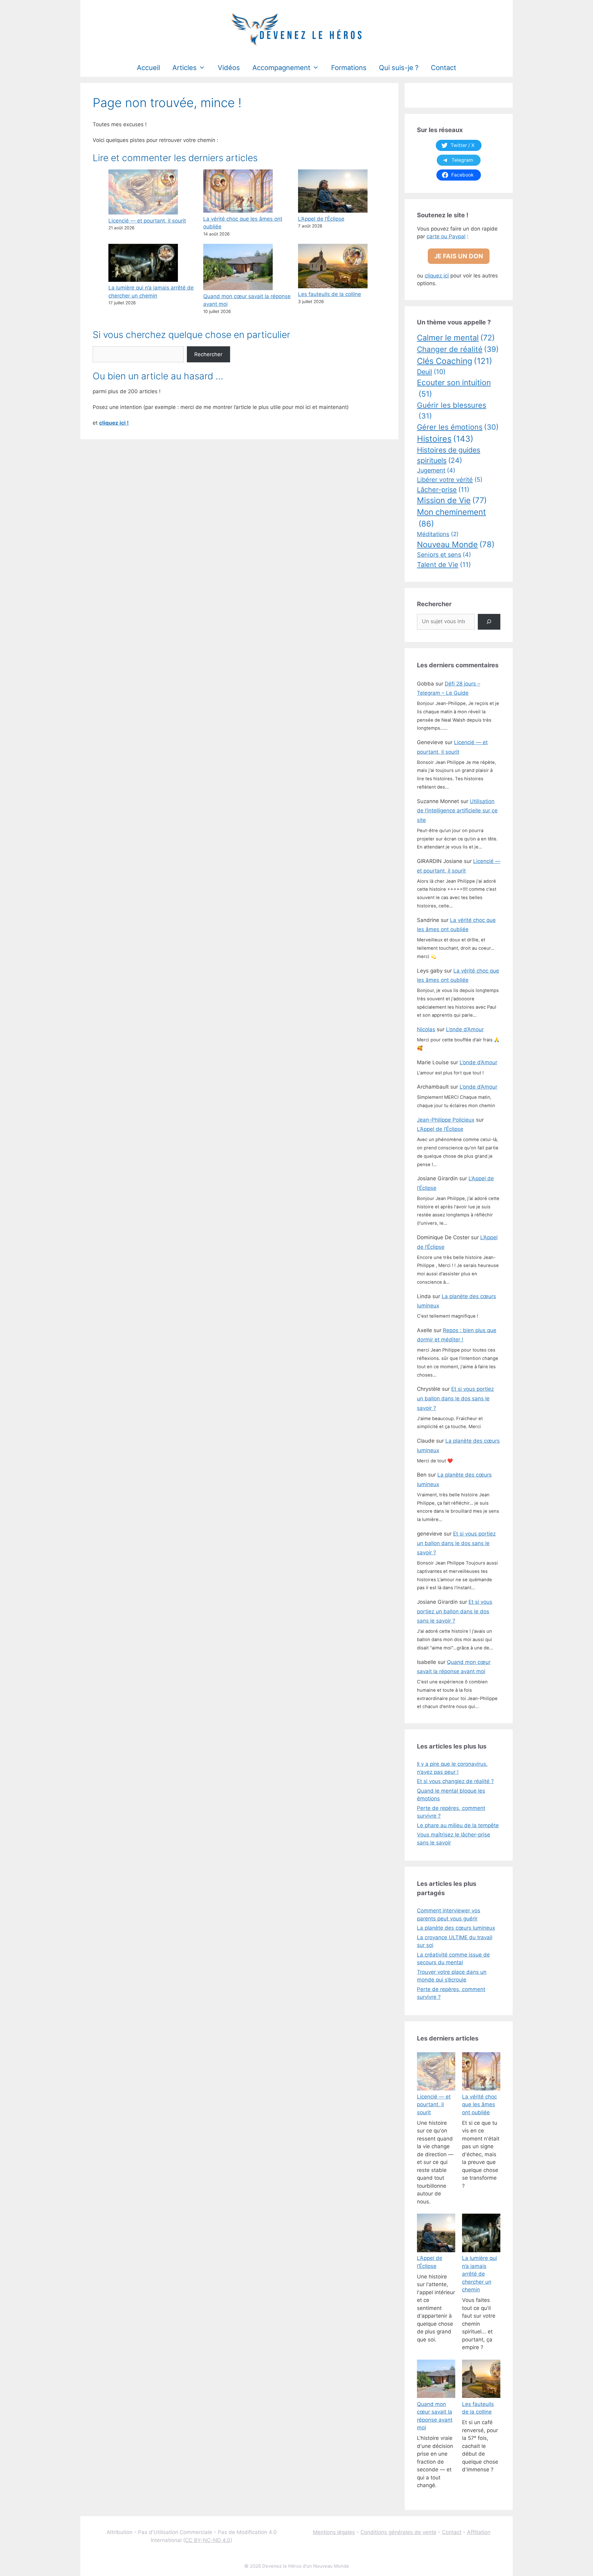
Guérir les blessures (452, 411)
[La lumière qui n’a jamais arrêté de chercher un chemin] (481, 2234)
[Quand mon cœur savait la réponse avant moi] (436, 2380)
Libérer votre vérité (450, 480)
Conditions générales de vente (398, 2532)
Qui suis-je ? (399, 68)
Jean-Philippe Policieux (446, 1120)
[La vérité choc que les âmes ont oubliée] (481, 2073)
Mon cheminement (451, 518)
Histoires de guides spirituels (449, 455)
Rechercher (208, 354)
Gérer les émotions (458, 427)
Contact (444, 68)
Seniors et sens (444, 555)
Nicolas (426, 1029)
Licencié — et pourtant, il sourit (147, 221)
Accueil (148, 68)
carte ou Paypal (446, 236)
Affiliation (479, 2532)
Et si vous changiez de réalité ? (455, 1781)
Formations (349, 68)
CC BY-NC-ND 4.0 (208, 2540)
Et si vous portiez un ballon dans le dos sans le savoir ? (455, 1398)
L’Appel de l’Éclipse (321, 219)
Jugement (436, 470)
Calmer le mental (456, 338)
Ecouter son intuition (454, 388)
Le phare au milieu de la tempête (458, 1825)
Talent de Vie (444, 565)
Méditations (438, 534)
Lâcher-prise (443, 490)
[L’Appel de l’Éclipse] (436, 2234)
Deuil (431, 372)
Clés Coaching (455, 361)
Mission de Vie (452, 500)
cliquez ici (437, 276)
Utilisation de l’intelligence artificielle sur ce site (457, 811)
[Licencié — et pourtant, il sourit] (436, 2073)
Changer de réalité (458, 349)
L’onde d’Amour (465, 1029)
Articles (185, 68)
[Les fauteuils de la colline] (481, 2380)
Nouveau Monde (456, 544)
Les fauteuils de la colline (330, 294)
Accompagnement (281, 68)
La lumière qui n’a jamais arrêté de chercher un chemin (479, 2274)
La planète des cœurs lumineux (456, 1928)
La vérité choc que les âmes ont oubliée (479, 2105)
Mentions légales (334, 2532)
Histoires (445, 439)
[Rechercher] (489, 622)
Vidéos (229, 68)
